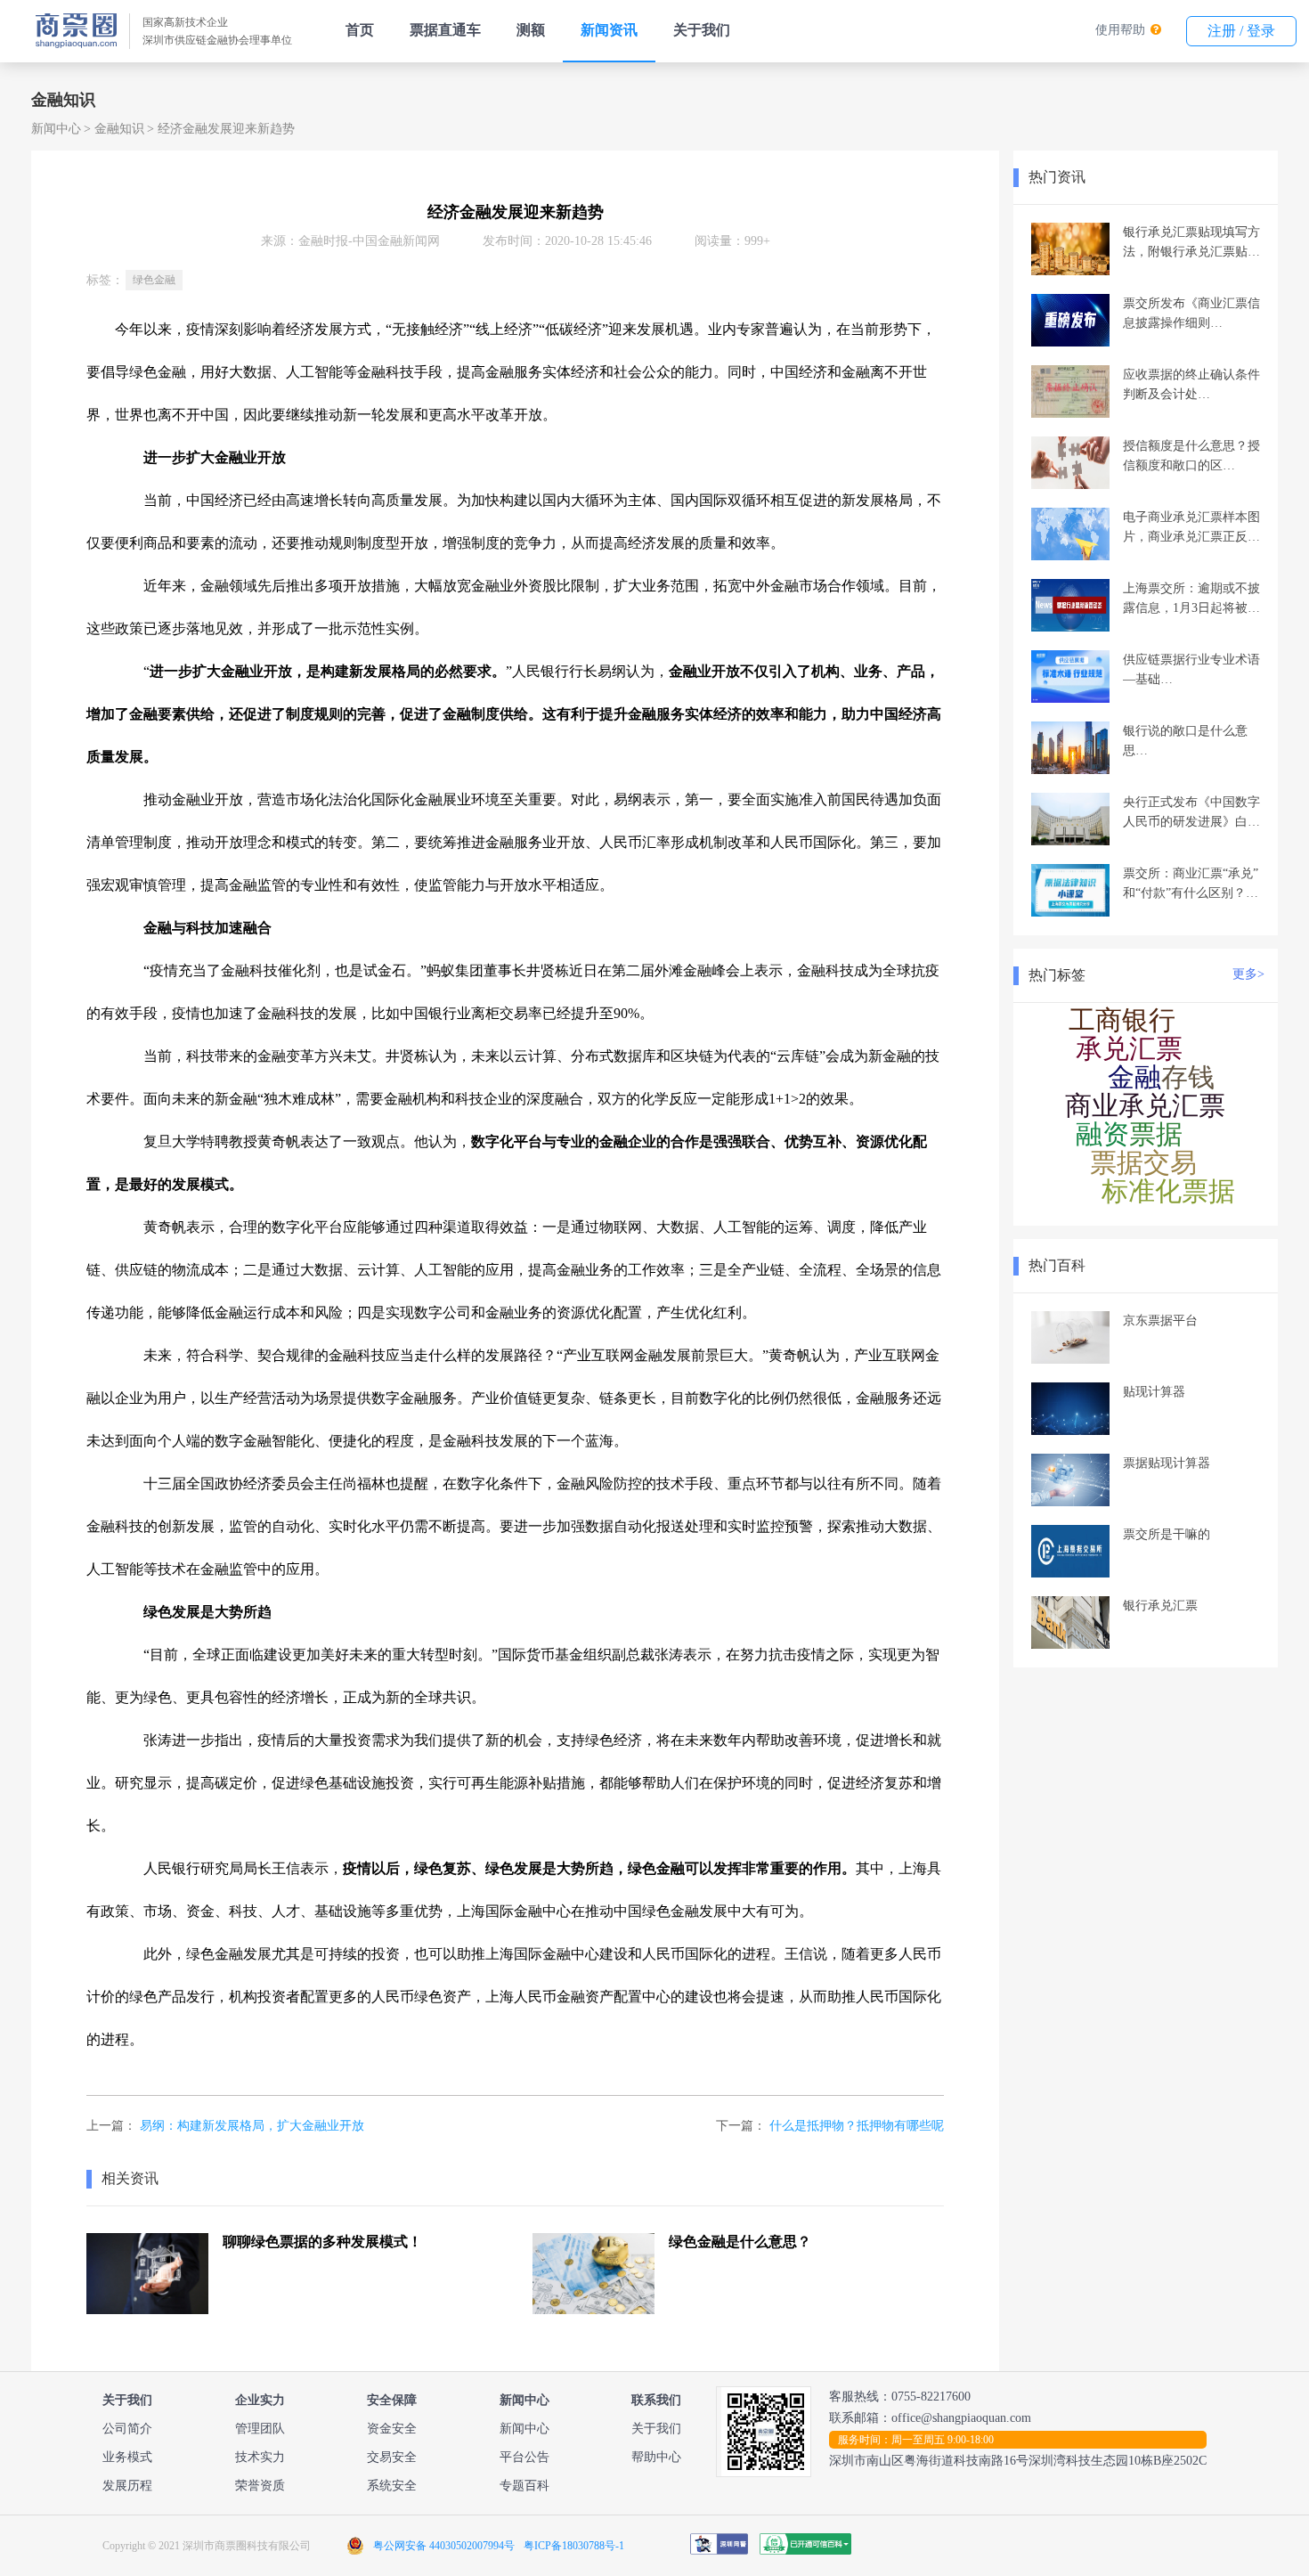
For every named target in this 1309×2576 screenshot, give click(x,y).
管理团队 (260, 2429)
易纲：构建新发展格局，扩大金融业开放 (252, 2126)
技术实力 (260, 2457)
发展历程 (127, 2486)
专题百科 (524, 2486)
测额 (531, 30)
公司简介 (127, 2429)
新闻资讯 (609, 30)
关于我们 (702, 30)
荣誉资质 (260, 2486)
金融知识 (119, 129)
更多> (1248, 974)
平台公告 (524, 2457)
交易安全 (392, 2457)
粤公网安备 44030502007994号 (444, 2546)
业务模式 (127, 2457)
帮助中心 (656, 2457)
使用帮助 (1120, 30)
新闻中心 (56, 129)
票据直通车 (445, 30)
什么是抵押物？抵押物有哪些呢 (857, 2126)
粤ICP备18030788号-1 (574, 2546)
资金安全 (392, 2429)
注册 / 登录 (1241, 31)
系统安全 (392, 2486)
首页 (360, 30)
